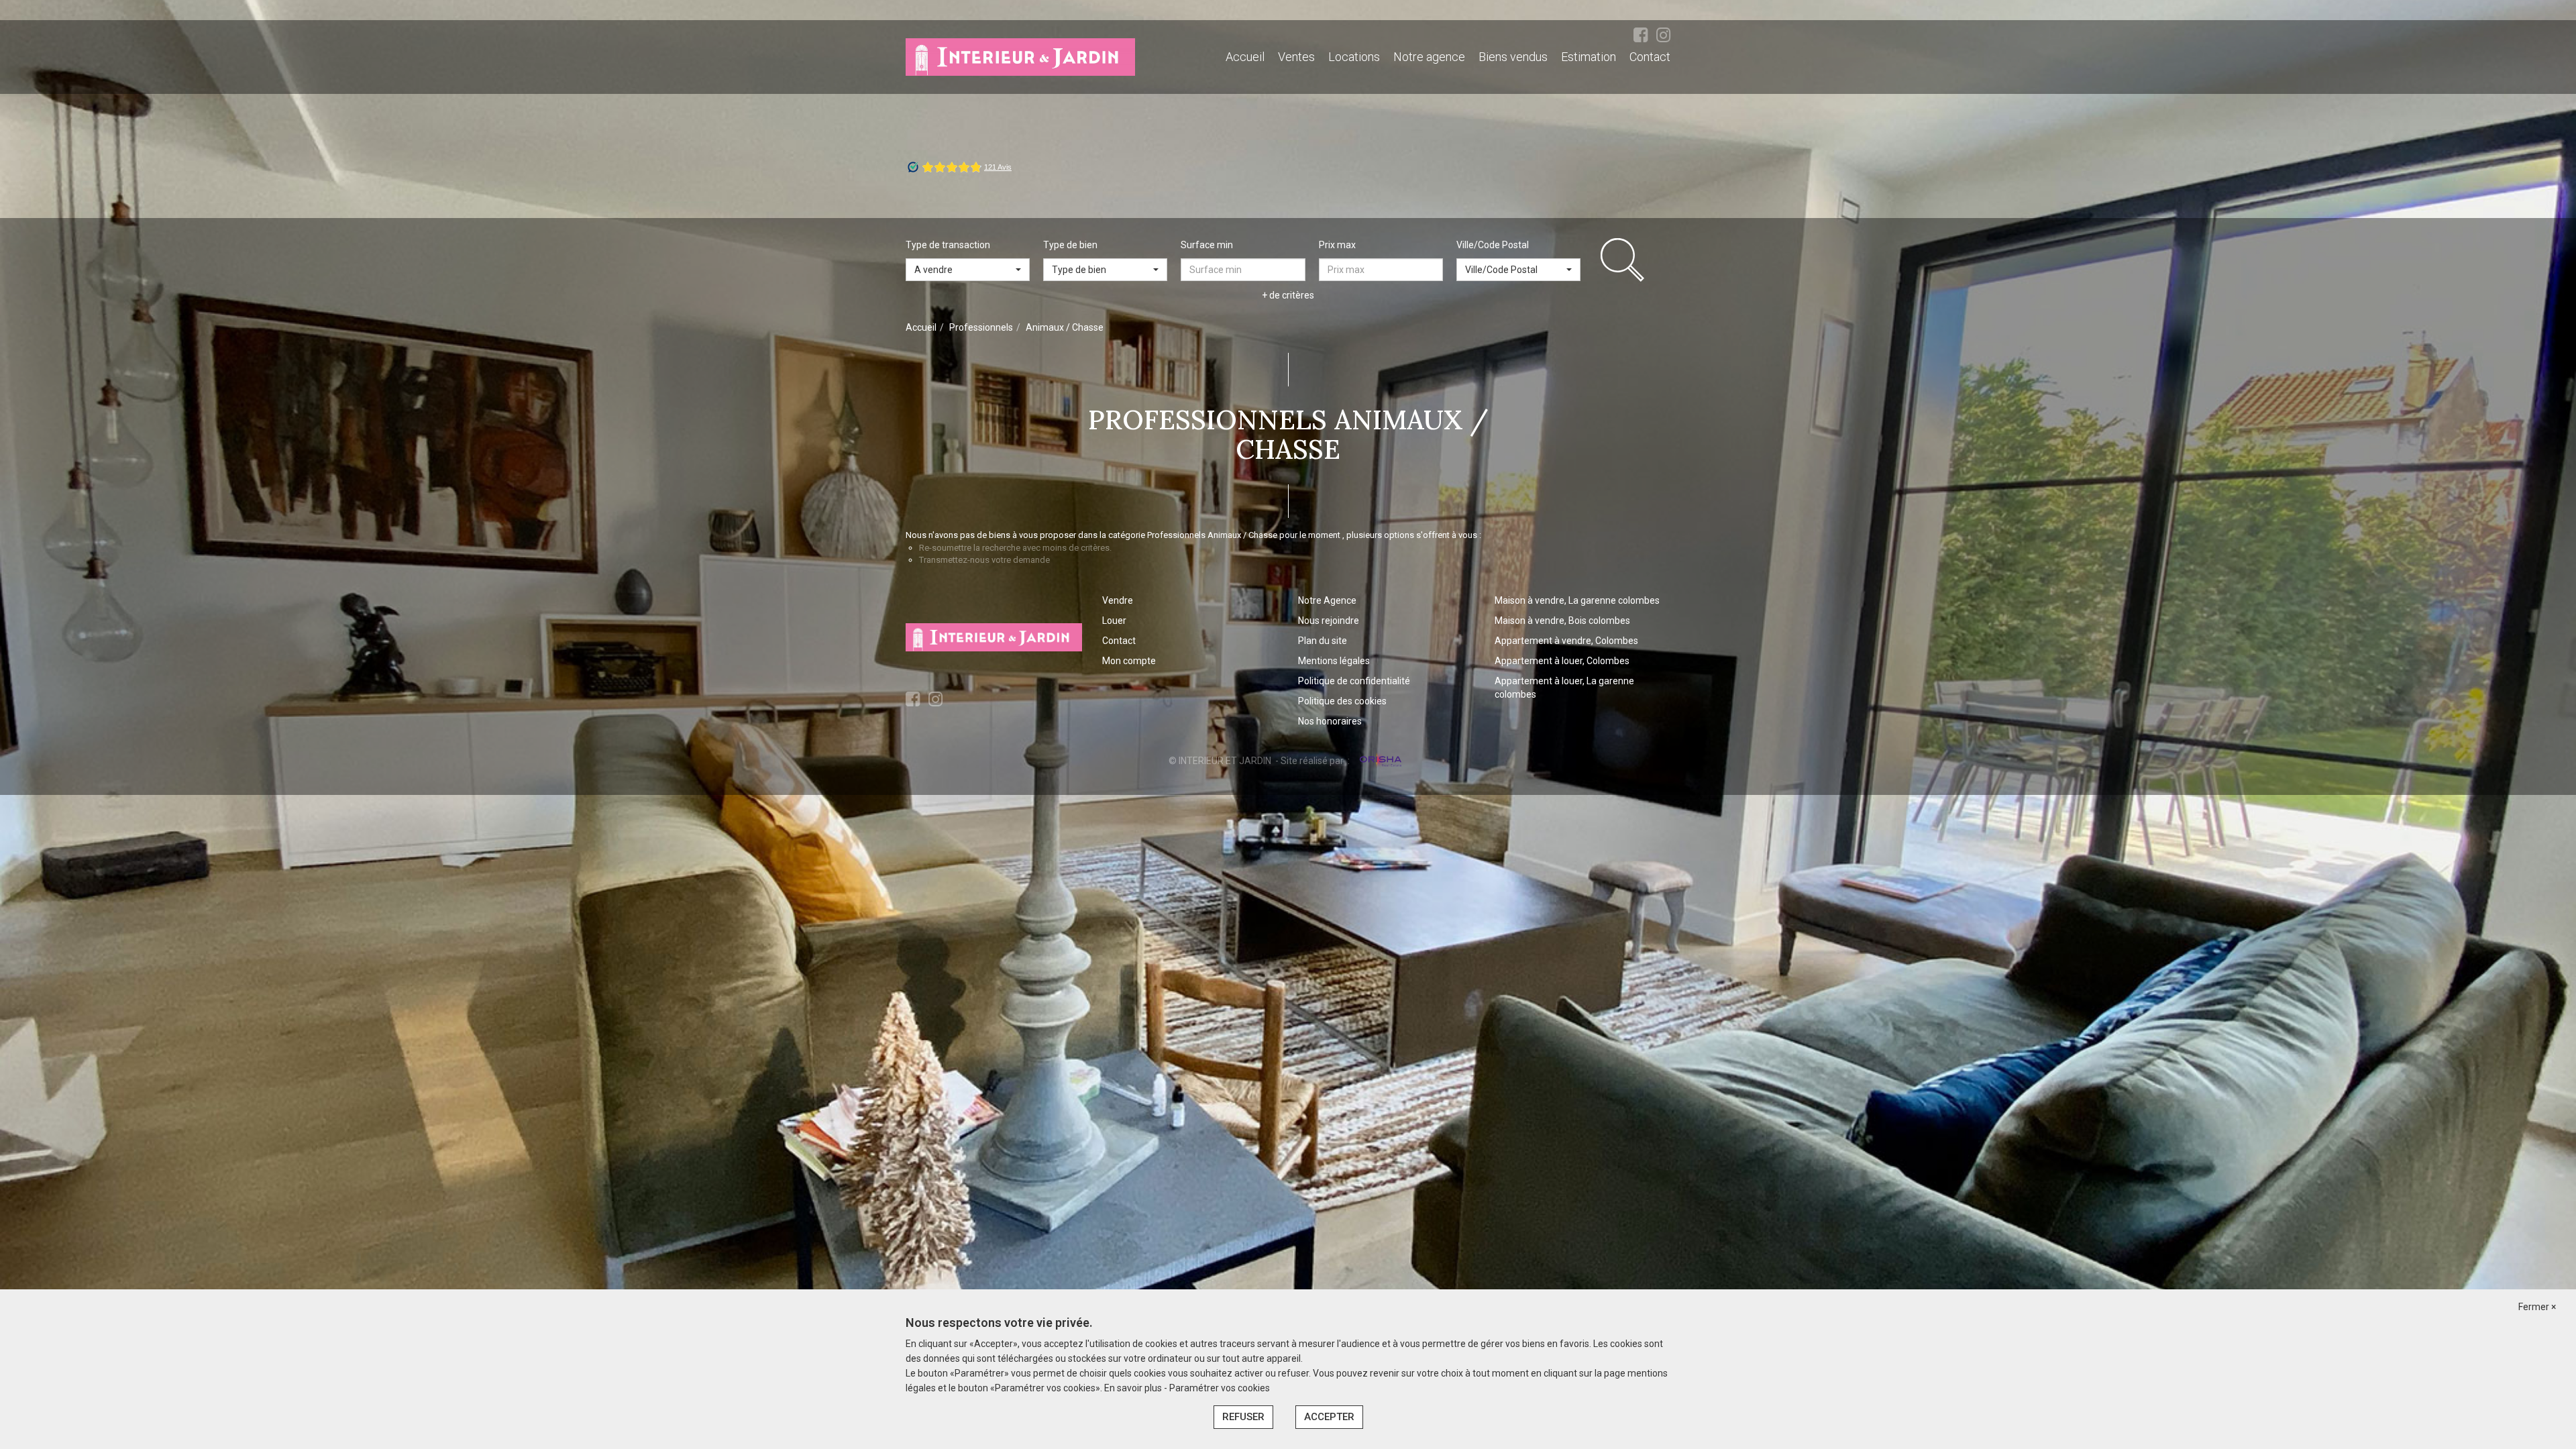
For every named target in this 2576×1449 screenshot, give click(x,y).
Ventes (1296, 57)
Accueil (1245, 57)
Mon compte (1129, 661)
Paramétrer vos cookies (1220, 1388)
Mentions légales (1334, 661)
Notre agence (1429, 57)
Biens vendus (1513, 57)
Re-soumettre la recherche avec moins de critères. (1015, 548)
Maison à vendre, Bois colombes (1562, 621)
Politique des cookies (1342, 701)
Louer (1114, 621)
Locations (1354, 57)
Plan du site (1323, 641)
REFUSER (1243, 1417)
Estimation (1589, 57)
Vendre (1118, 600)
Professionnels (981, 327)
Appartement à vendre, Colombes (1566, 641)
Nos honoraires (1330, 721)
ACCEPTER (1329, 1417)
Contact (1650, 57)
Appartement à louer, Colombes (1562, 661)
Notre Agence (1327, 600)
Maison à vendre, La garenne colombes (1577, 600)
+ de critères (1288, 295)
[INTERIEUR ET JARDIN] (1020, 56)
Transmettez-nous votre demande (984, 560)
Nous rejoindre (1329, 621)
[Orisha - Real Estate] (1380, 760)
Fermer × (2537, 1307)
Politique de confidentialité (1354, 681)
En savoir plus (1134, 1388)
